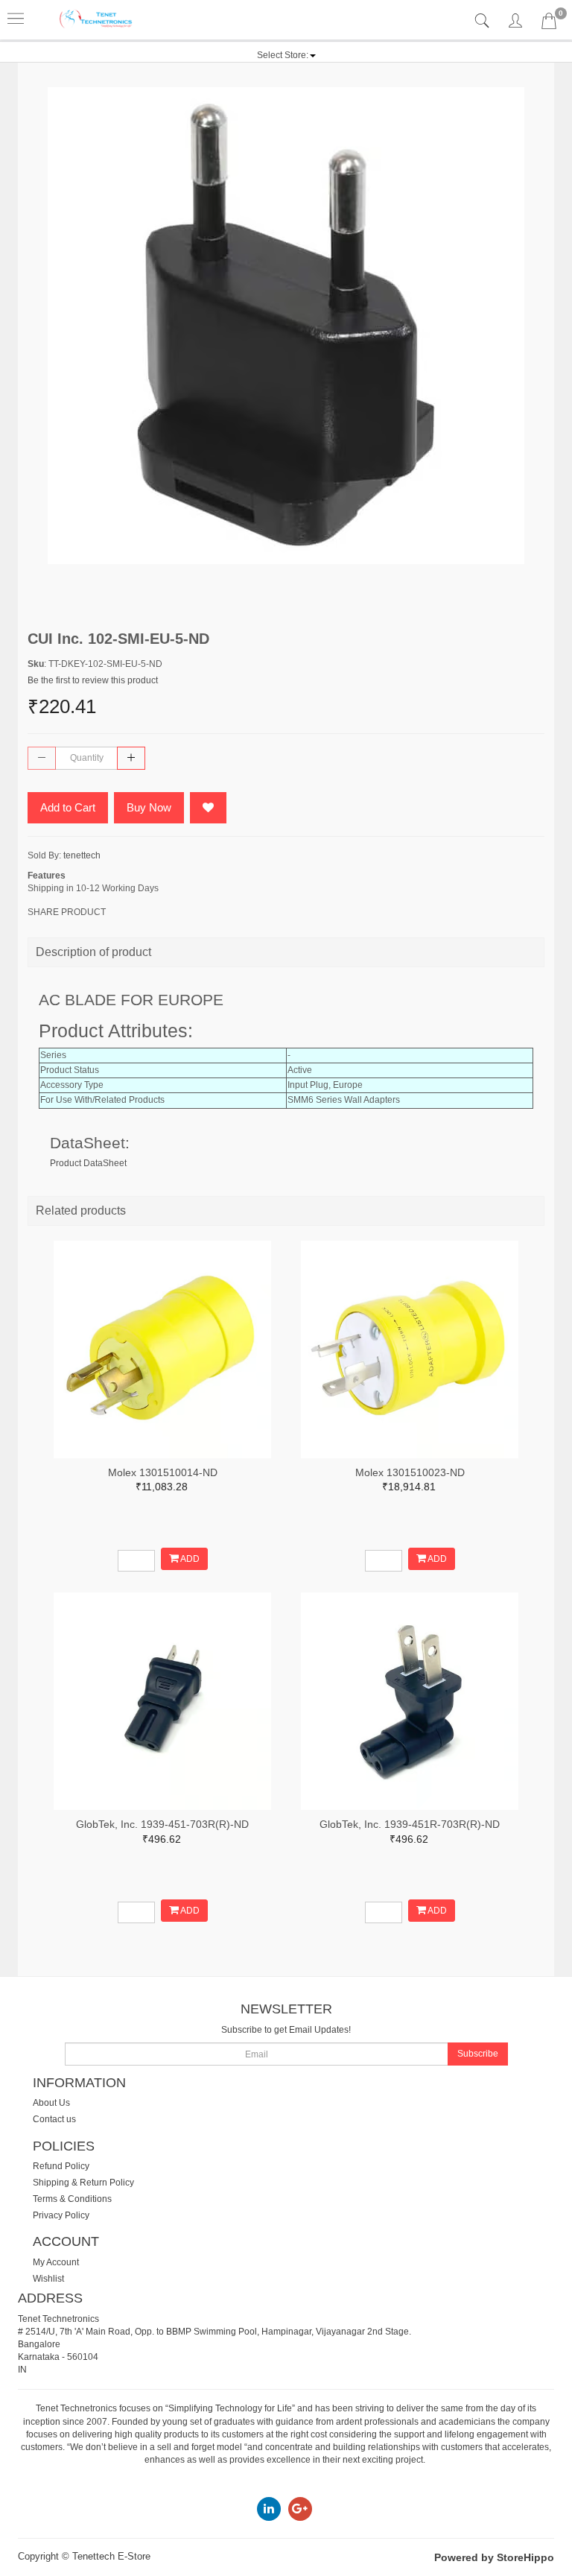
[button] (286, 55)
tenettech (82, 855)
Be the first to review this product (93, 680)
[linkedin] (269, 2508)
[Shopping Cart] (549, 24)
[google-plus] (300, 2508)
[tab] (484, 21)
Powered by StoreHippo (494, 2557)
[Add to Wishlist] (208, 808)
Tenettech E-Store (111, 2556)
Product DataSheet (88, 1163)
